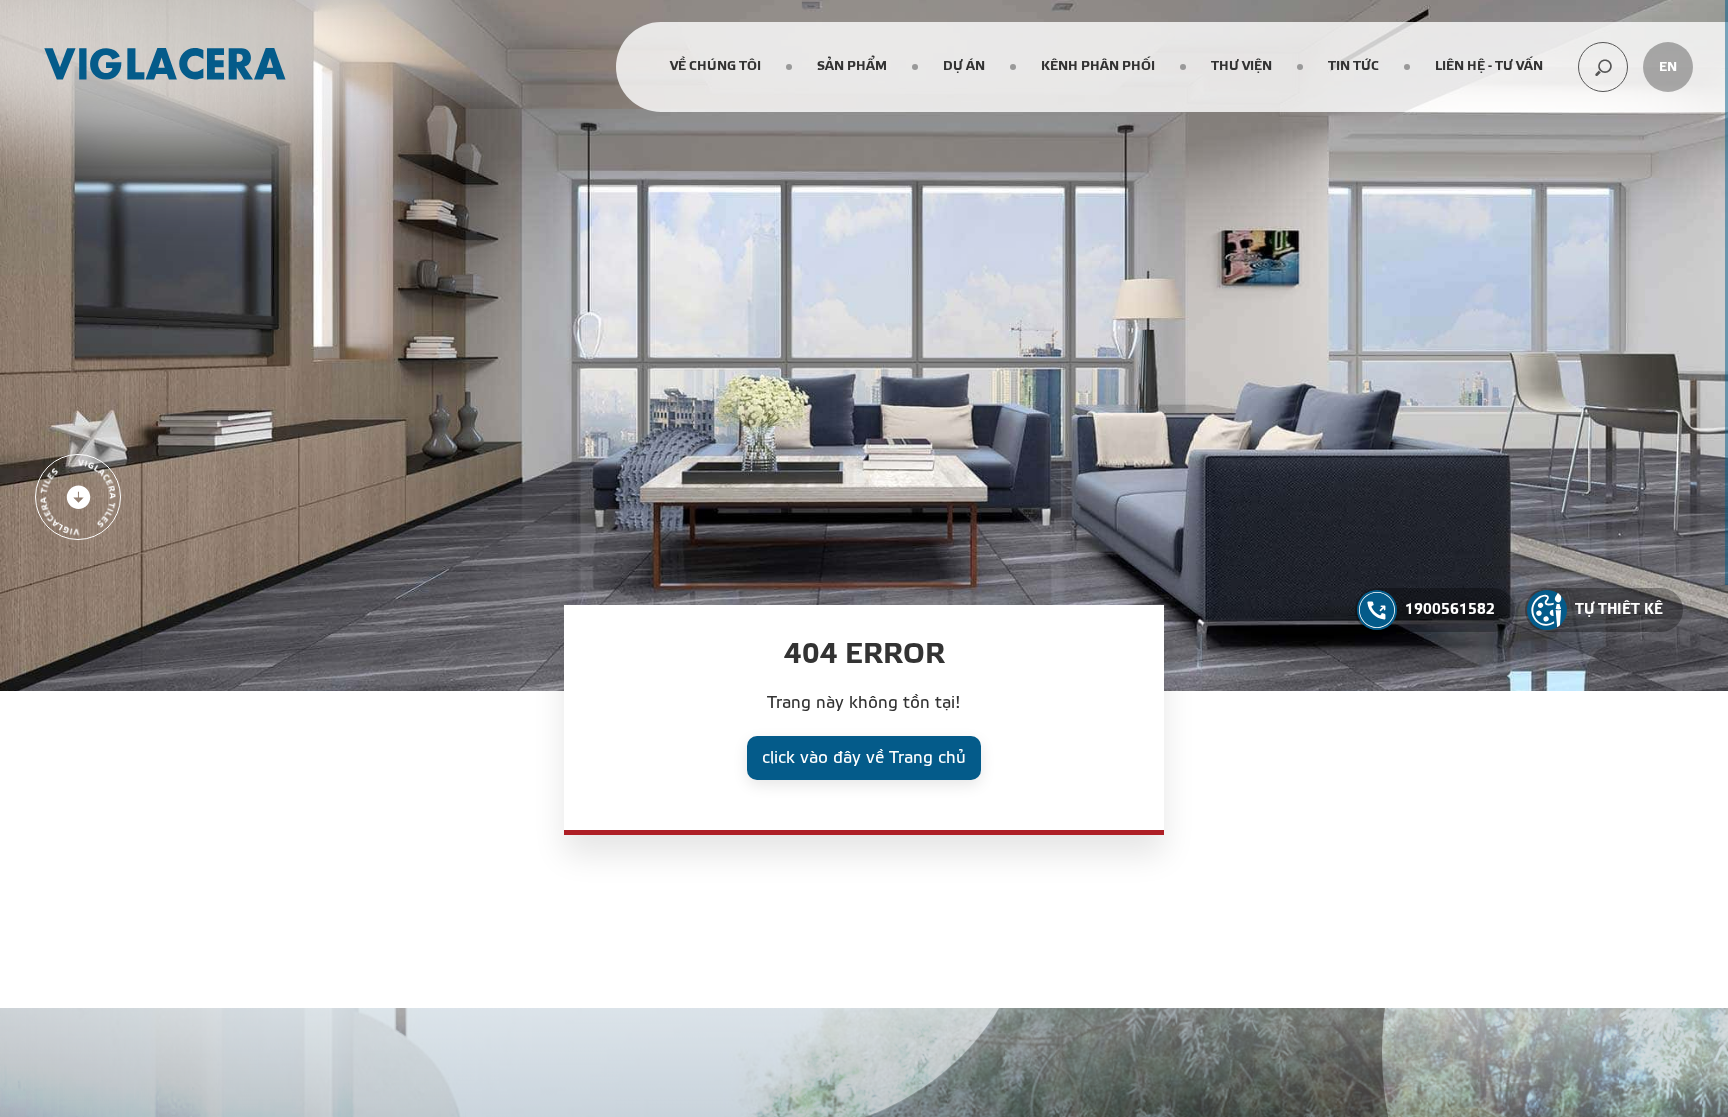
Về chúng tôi (715, 66)
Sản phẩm (852, 66)
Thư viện (1241, 66)
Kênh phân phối (1098, 66)
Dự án (964, 66)
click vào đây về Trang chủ (864, 757)
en (1668, 67)
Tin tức (1353, 66)
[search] (1603, 67)
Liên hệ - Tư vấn (1489, 66)
